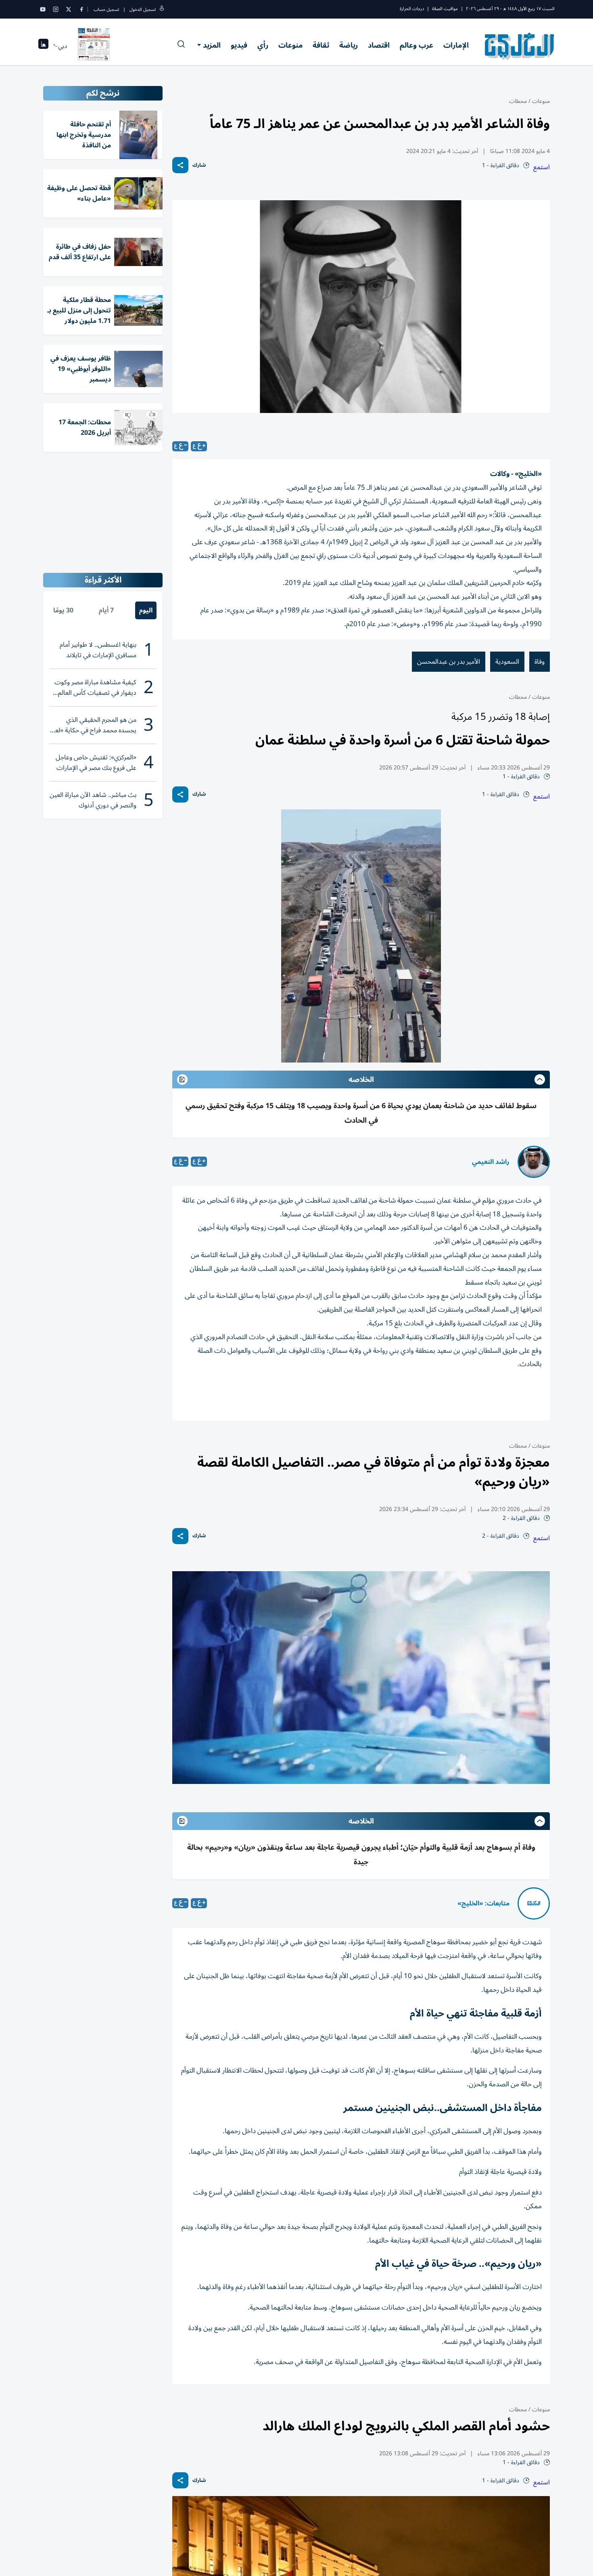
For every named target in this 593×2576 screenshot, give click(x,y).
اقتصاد (379, 45)
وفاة (540, 662)
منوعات (290, 45)
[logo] (520, 46)
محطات (518, 101)
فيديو (239, 45)
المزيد (212, 45)
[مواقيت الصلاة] (43, 46)
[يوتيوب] (43, 9)
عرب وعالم (417, 45)
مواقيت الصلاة (445, 9)
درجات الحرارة (412, 9)
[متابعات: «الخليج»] (534, 1903)
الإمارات (456, 45)
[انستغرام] (56, 9)
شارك (199, 165)
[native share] (180, 165)
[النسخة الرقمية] (94, 46)
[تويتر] (69, 9)
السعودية (507, 662)
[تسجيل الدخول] (162, 9)
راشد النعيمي (491, 1162)
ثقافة (321, 45)
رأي (263, 45)
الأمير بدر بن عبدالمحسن (449, 662)
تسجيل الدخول (143, 9)
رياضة (349, 45)
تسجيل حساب (106, 9)
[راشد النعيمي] (534, 1162)
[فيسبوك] (81, 9)
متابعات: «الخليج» (483, 1903)
